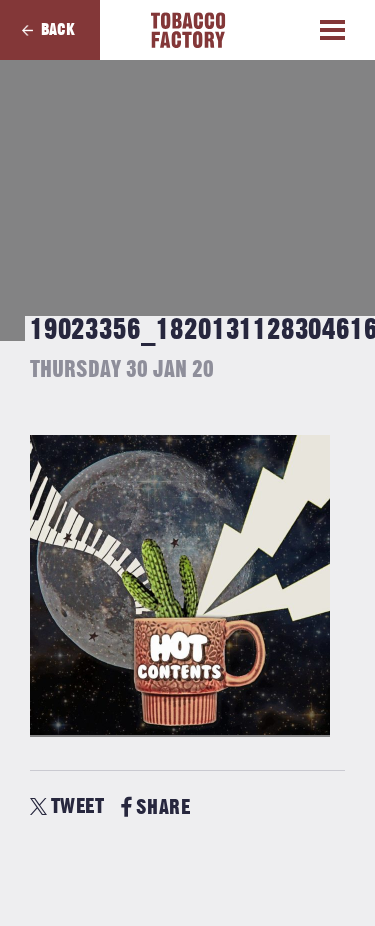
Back (58, 30)
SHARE (163, 807)
